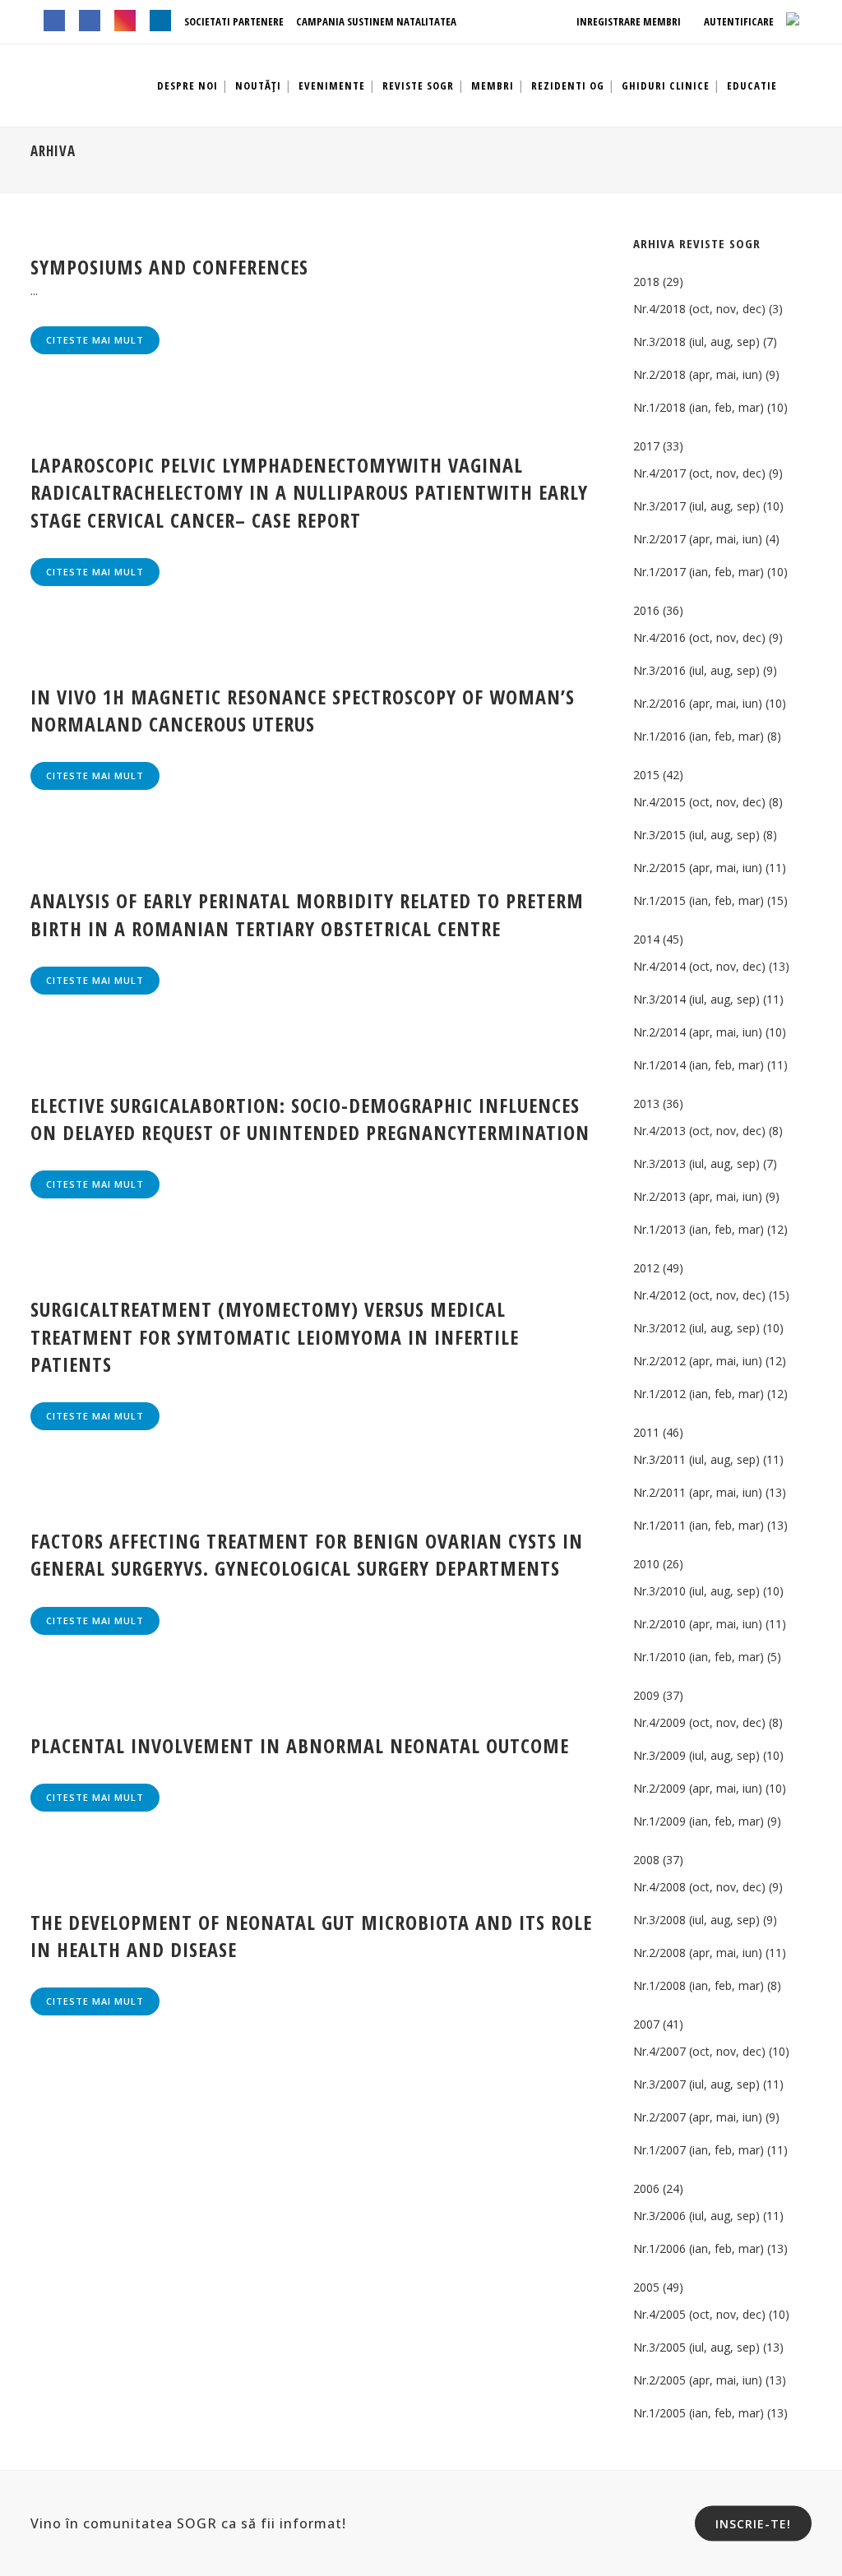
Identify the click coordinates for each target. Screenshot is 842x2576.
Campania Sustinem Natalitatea (376, 21)
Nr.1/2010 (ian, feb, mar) (699, 1657)
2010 (646, 1564)
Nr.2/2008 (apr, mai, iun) (698, 1953)
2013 (646, 1103)
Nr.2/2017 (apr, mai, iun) (698, 539)
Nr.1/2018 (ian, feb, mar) (699, 407)
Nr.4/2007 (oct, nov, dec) (699, 2051)
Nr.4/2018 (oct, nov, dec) (699, 309)
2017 (646, 446)
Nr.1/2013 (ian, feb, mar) (699, 1229)
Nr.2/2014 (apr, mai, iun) (698, 1032)
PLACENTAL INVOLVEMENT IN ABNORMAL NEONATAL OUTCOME (300, 1745)
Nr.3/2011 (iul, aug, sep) (696, 1459)
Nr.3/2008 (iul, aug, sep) (696, 1920)
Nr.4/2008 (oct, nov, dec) (699, 1887)
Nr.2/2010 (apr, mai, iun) (698, 1624)
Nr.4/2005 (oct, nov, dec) (699, 2314)
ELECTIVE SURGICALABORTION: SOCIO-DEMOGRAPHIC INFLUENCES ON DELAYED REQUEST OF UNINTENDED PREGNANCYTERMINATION (310, 1119)
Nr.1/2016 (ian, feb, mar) (699, 736)
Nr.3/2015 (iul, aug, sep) (696, 835)
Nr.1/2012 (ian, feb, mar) (699, 1394)
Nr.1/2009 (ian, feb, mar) (699, 1821)
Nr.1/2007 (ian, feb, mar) (699, 2150)
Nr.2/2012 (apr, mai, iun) (698, 1361)
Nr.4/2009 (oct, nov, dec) (699, 1722)
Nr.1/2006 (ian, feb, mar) (699, 2248)
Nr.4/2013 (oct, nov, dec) (699, 1131)
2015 (646, 775)
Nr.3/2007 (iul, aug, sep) (696, 2084)
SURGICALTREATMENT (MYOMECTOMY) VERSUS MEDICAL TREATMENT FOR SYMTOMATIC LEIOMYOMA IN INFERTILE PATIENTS (275, 1336)
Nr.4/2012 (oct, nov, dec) (699, 1295)
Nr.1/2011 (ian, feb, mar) (699, 1525)
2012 (646, 1268)
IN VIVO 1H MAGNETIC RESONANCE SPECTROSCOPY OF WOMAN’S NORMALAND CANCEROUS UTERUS (303, 710)
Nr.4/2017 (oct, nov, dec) (699, 473)
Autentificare (738, 21)
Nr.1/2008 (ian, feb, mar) (699, 1985)
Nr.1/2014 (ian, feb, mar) (699, 1065)
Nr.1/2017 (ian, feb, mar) (699, 572)
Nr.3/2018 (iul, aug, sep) (696, 342)
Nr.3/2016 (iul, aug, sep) (696, 670)
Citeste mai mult (95, 340)
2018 (646, 282)
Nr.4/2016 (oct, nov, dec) (699, 637)
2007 (646, 2024)
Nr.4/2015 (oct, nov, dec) (699, 802)
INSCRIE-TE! (753, 2523)
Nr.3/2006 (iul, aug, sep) (696, 2216)
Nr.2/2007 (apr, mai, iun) (698, 2117)
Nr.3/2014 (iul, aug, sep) (696, 999)
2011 (646, 1432)
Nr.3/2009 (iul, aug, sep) (696, 1755)
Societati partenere (234, 21)
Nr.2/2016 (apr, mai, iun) (698, 703)
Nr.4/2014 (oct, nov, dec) (699, 966)
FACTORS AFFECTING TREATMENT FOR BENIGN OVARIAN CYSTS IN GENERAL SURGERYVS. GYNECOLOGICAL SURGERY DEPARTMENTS (307, 1554)
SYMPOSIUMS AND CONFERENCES (169, 267)
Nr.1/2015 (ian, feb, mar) (699, 900)
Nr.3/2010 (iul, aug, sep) (696, 1591)
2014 (646, 939)
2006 (646, 2188)
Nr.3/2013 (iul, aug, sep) (696, 1163)
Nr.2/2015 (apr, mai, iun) (698, 868)
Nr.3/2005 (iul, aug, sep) (696, 2347)
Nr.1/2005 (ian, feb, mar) (699, 2413)
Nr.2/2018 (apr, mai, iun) (698, 374)
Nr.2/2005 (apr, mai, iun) (698, 2380)
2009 (646, 1695)
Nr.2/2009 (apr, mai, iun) (698, 1788)
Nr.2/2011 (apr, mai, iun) (698, 1492)
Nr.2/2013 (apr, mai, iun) (698, 1196)
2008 (646, 1860)
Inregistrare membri (627, 21)
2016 (646, 610)
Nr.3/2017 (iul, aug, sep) (696, 506)
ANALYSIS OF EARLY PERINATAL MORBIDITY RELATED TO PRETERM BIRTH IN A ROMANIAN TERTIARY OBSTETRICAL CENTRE (307, 914)
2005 (646, 2287)
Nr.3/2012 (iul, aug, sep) (696, 1328)
